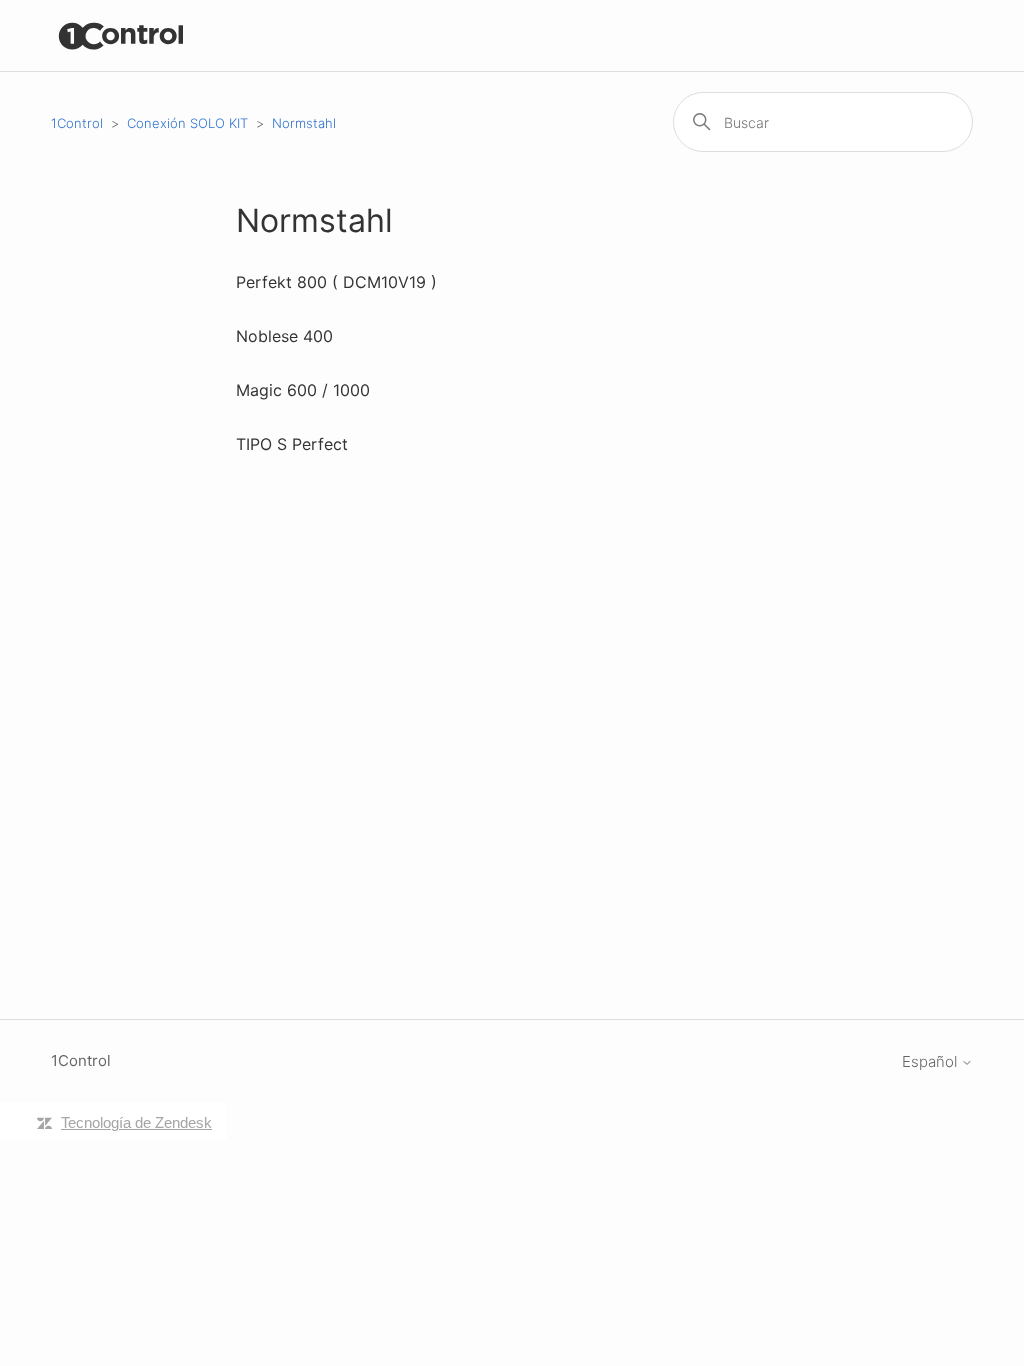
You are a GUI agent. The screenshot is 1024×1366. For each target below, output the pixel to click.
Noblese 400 (284, 336)
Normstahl (304, 123)
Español (931, 1061)
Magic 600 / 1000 (303, 390)
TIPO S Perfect (292, 444)
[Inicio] (121, 35)
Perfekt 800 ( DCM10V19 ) (336, 282)
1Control (77, 123)
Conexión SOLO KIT (187, 123)
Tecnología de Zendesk (136, 1122)
